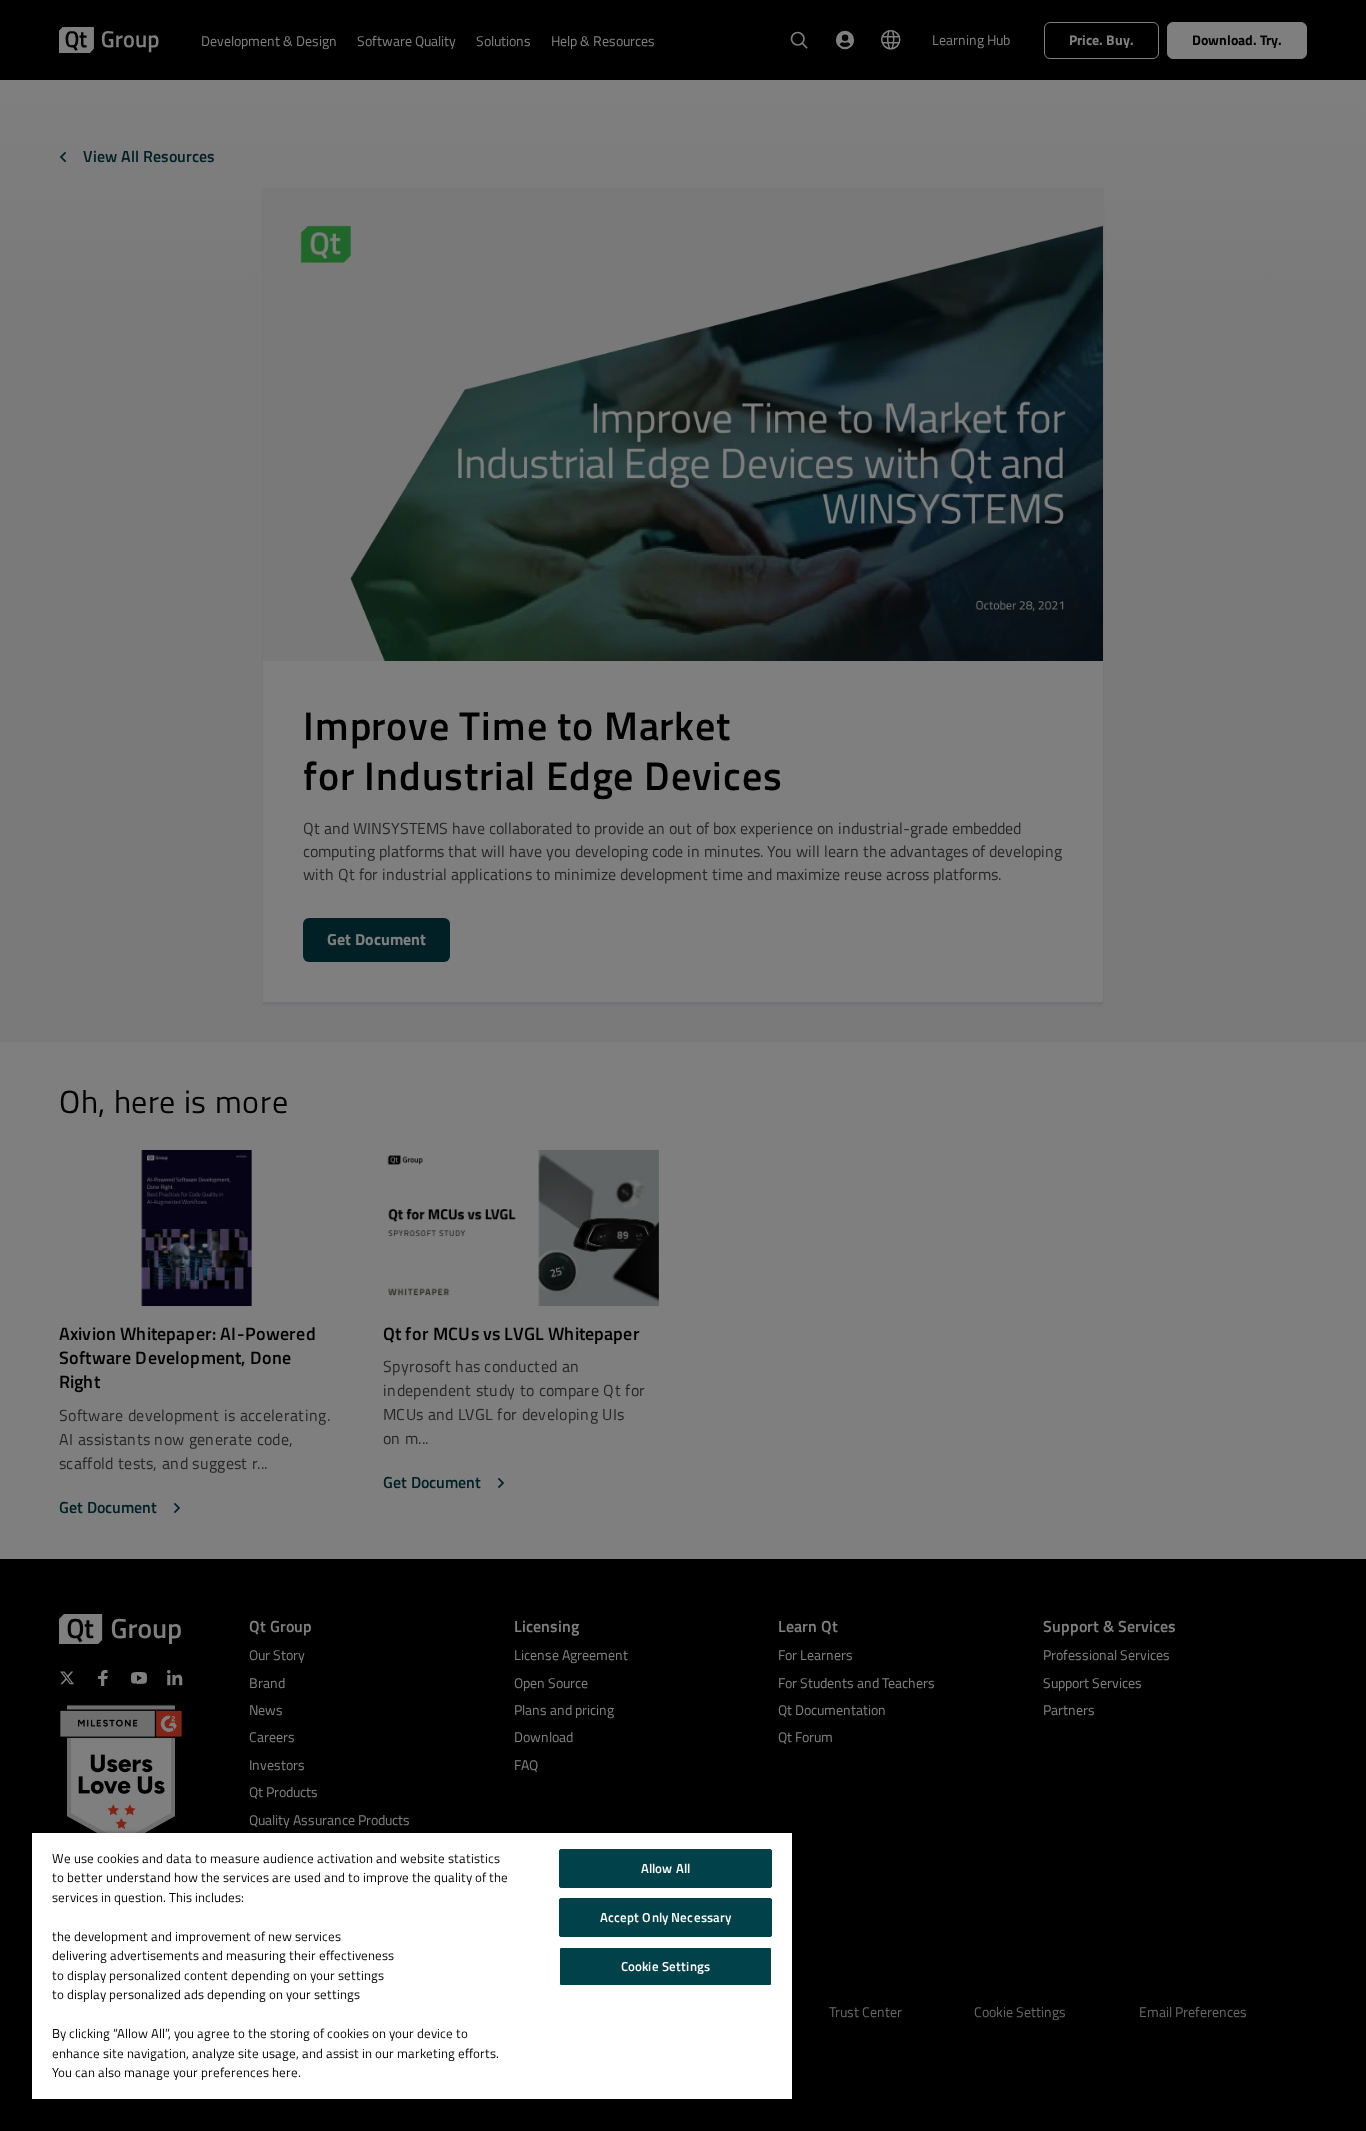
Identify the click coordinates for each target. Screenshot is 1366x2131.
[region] (412, 1966)
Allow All (665, 1868)
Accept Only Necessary (666, 1917)
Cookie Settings (665, 1966)
